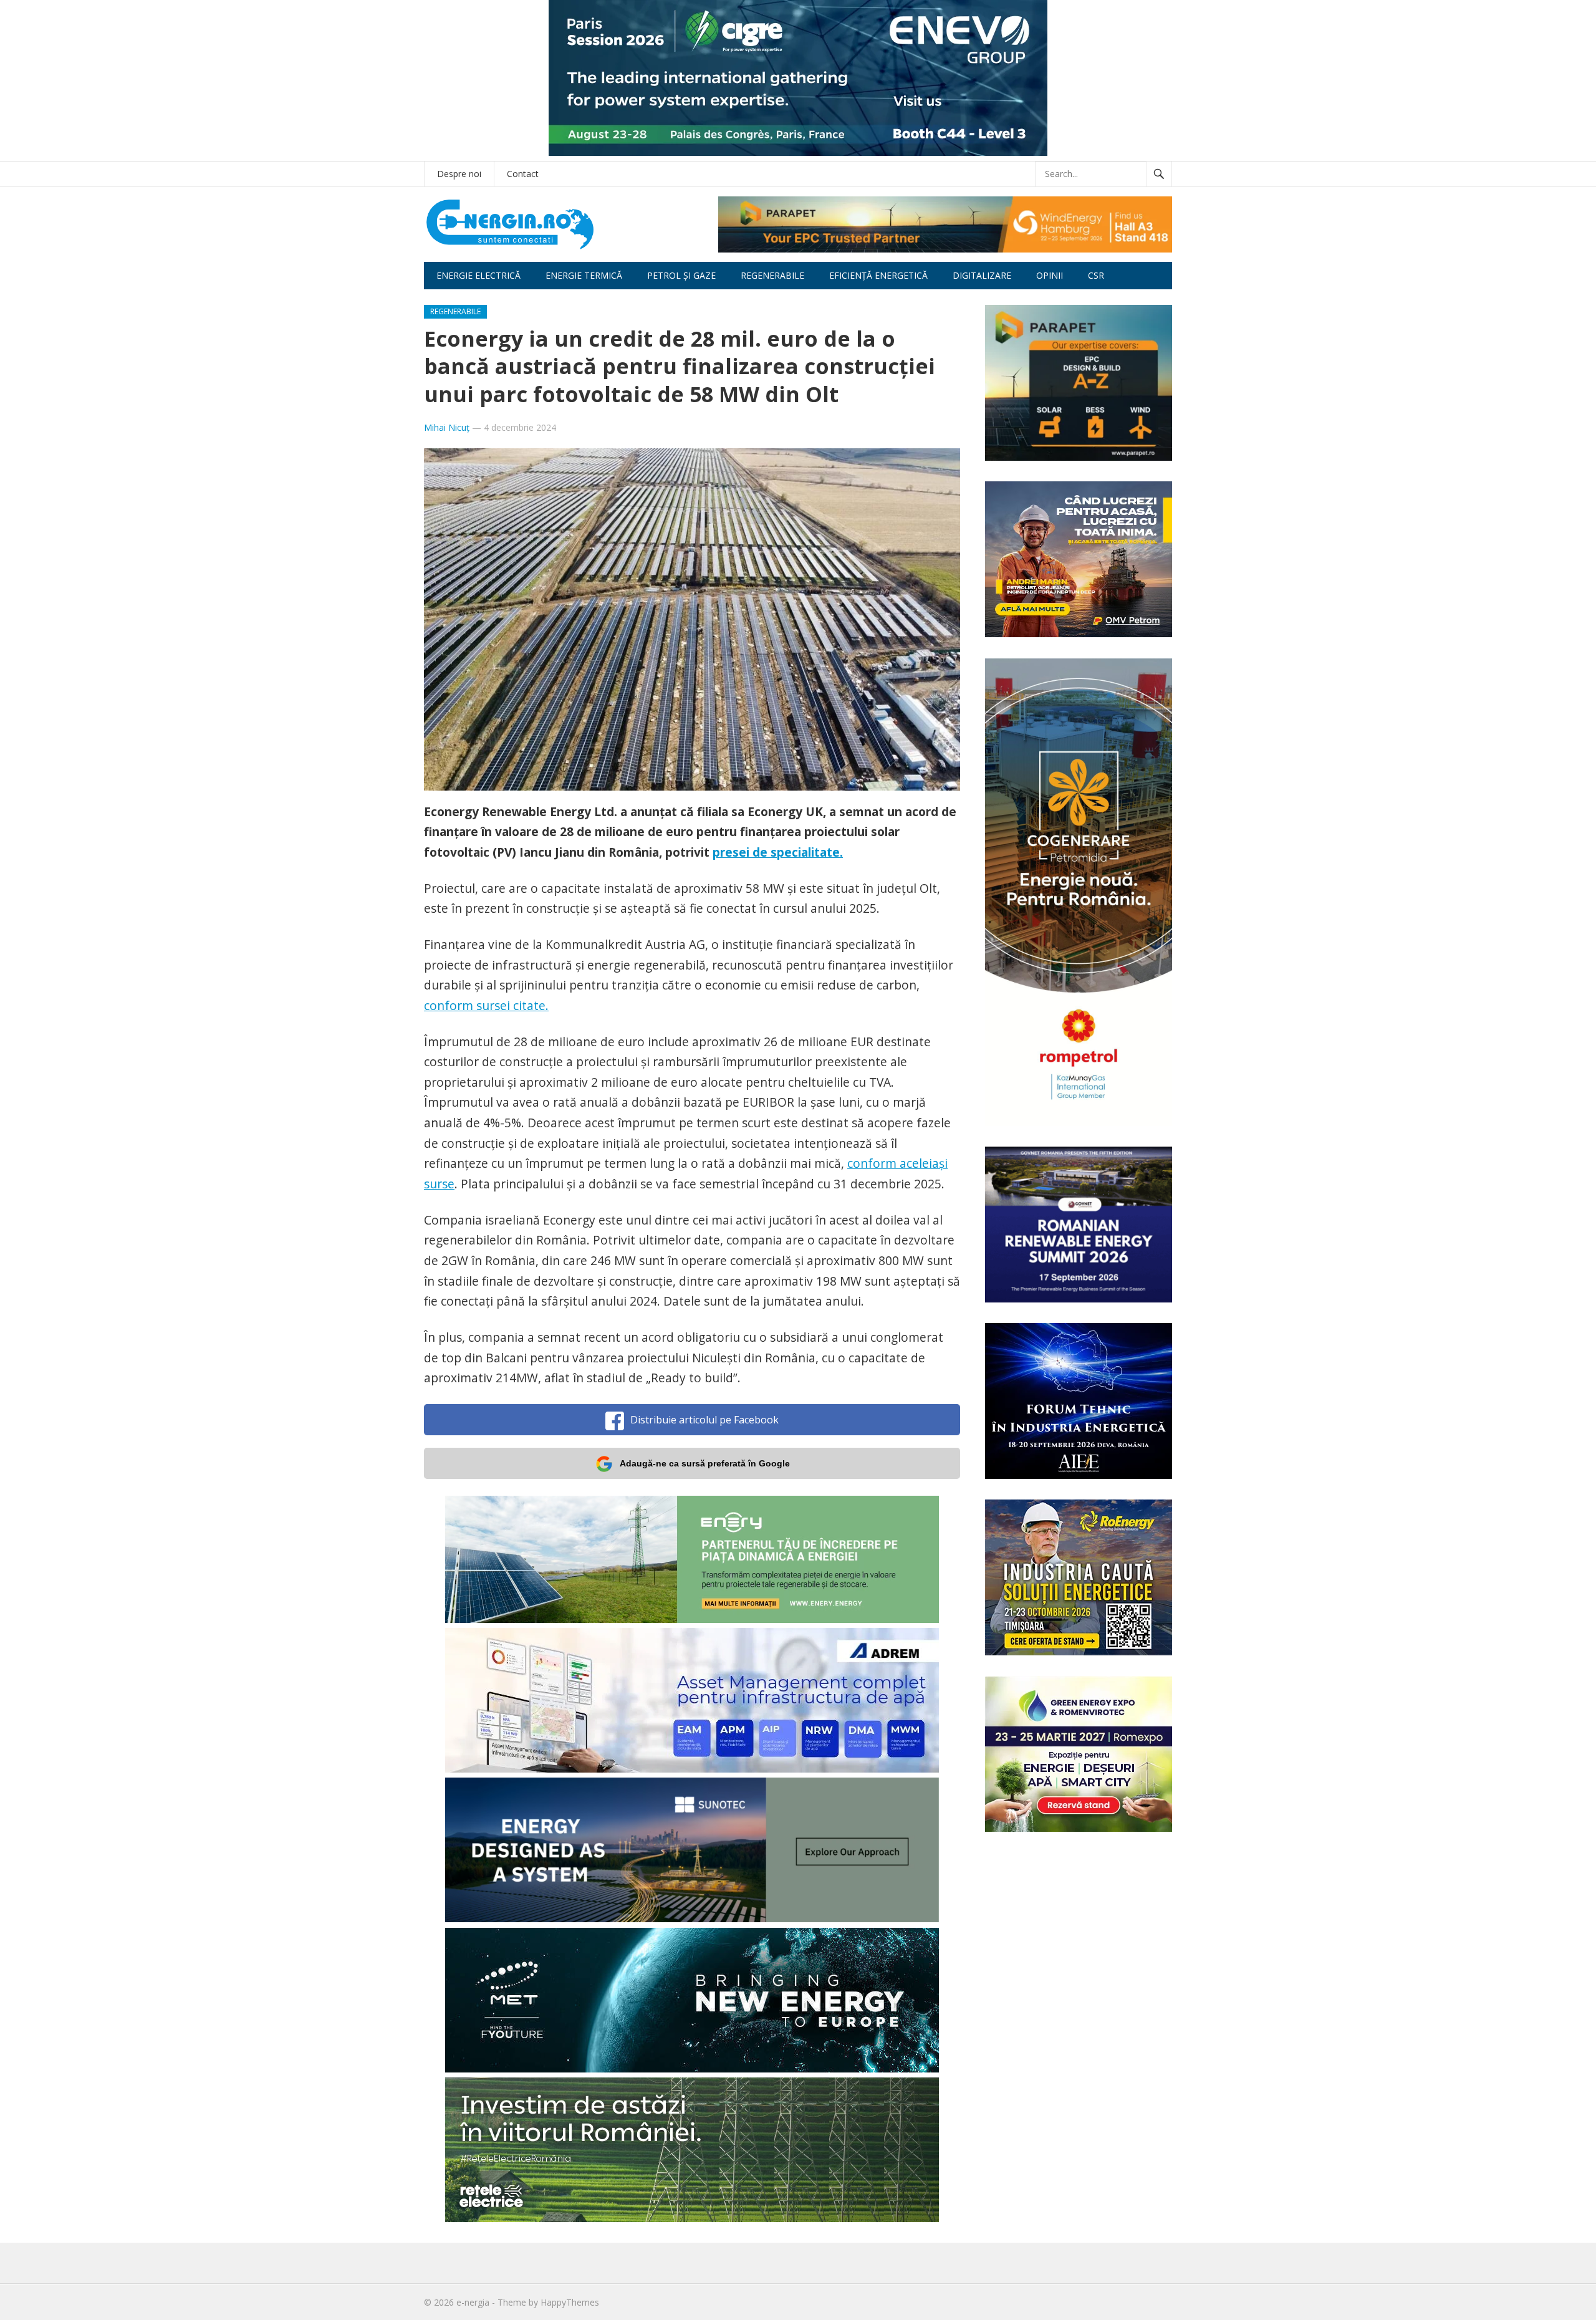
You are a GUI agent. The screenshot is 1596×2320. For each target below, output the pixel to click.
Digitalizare (982, 275)
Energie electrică (478, 275)
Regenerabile (772, 275)
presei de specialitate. (778, 852)
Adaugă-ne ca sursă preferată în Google (705, 1463)
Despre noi (459, 174)
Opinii (1050, 275)
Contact (523, 174)
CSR (1096, 275)
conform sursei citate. (486, 1005)
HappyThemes (570, 2302)
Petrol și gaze (681, 275)
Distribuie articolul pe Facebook (704, 1420)
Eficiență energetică (878, 275)
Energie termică (584, 275)
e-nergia (473, 2302)
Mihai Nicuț (447, 427)
